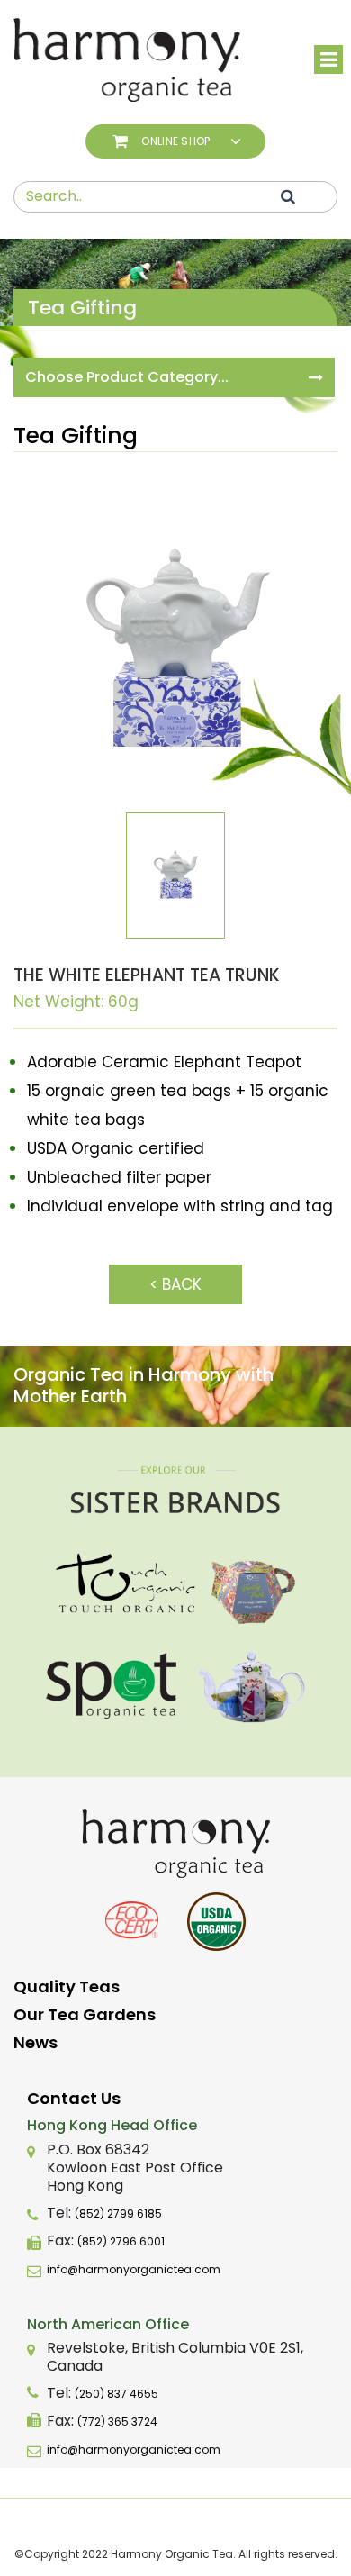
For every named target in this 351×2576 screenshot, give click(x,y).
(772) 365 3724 (117, 2422)
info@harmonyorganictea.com (134, 2269)
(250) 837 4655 (117, 2394)
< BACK (175, 1284)
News (36, 2042)
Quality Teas (67, 1986)
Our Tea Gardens (85, 2014)
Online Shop (175, 141)
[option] (175, 650)
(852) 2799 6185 (118, 2213)
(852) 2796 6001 (121, 2241)
